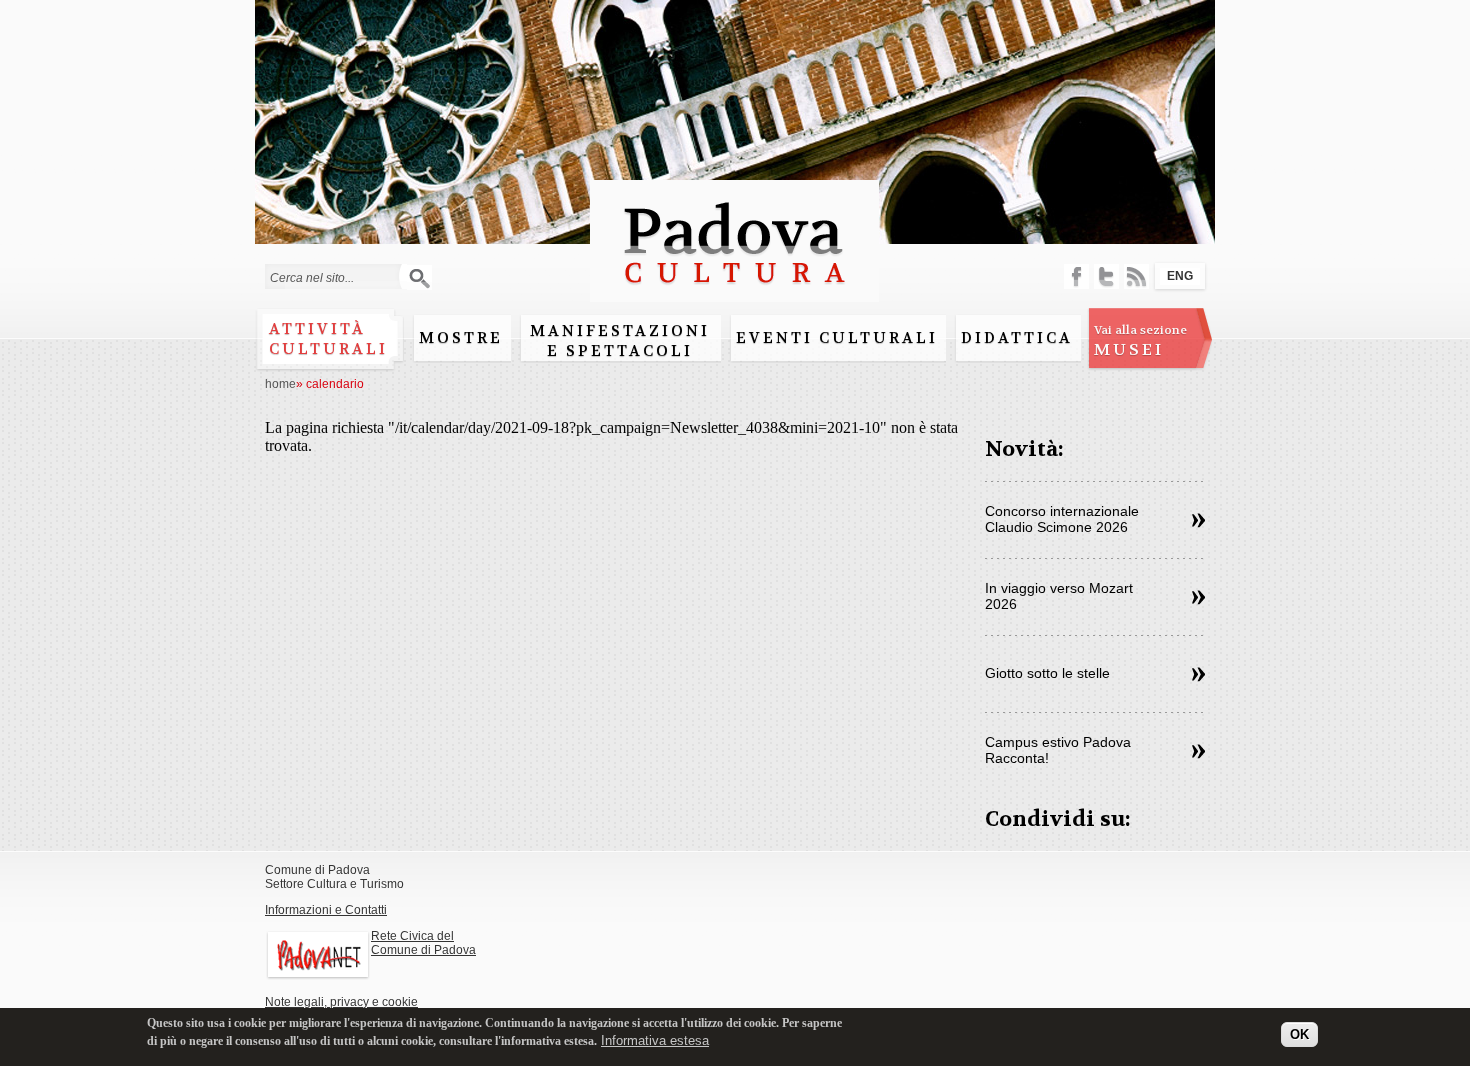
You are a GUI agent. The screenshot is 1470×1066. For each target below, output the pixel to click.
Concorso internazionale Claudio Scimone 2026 (1062, 519)
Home (280, 384)
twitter (1106, 276)
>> (1198, 521)
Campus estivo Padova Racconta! (1058, 750)
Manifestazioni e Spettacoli (620, 341)
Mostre (461, 338)
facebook (1076, 276)
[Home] (734, 292)
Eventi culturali (837, 338)
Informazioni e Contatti (326, 910)
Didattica (1017, 338)
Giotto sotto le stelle (1047, 673)
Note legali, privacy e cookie (341, 1002)
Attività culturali (328, 339)
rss (1136, 276)
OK (1299, 1033)
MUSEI (1140, 341)
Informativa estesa (655, 1040)
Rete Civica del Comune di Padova (423, 943)
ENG (1180, 276)
